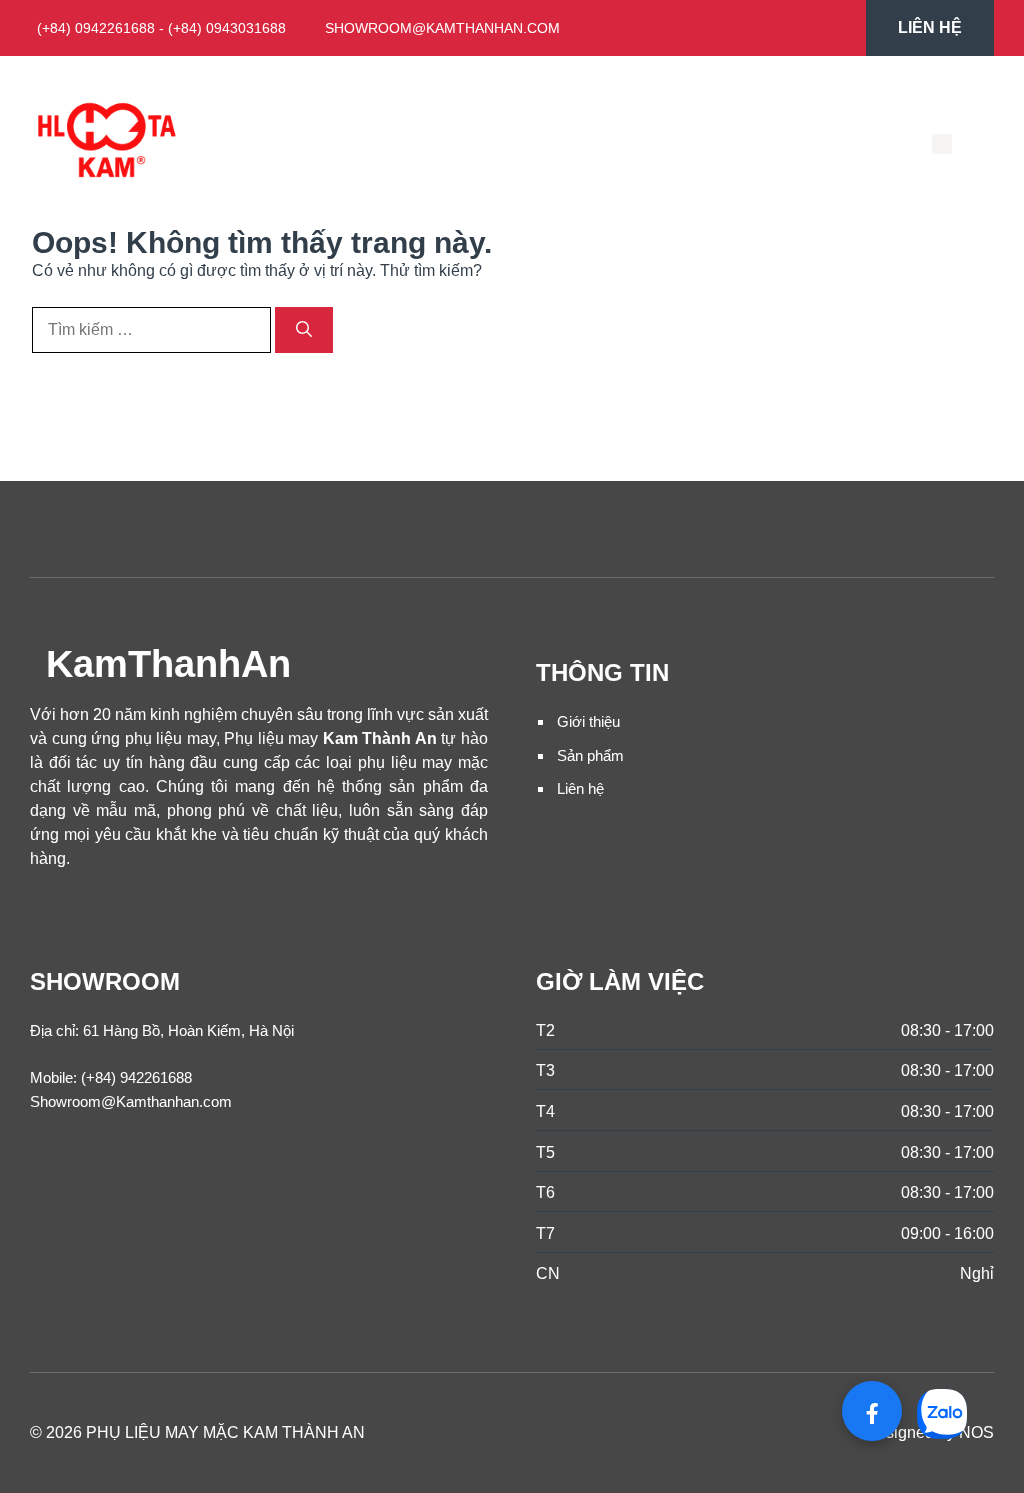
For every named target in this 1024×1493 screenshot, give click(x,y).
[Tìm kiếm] (304, 330)
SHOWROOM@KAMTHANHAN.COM (442, 28)
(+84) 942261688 (136, 1077)
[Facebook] (872, 1411)
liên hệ (930, 27)
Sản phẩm (590, 755)
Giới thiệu (588, 721)
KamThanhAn (168, 663)
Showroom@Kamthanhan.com (131, 1101)
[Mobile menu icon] (942, 144)
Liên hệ (580, 788)
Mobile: (53, 1077)
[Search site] (972, 144)
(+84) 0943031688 (227, 28)
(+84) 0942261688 (96, 28)
